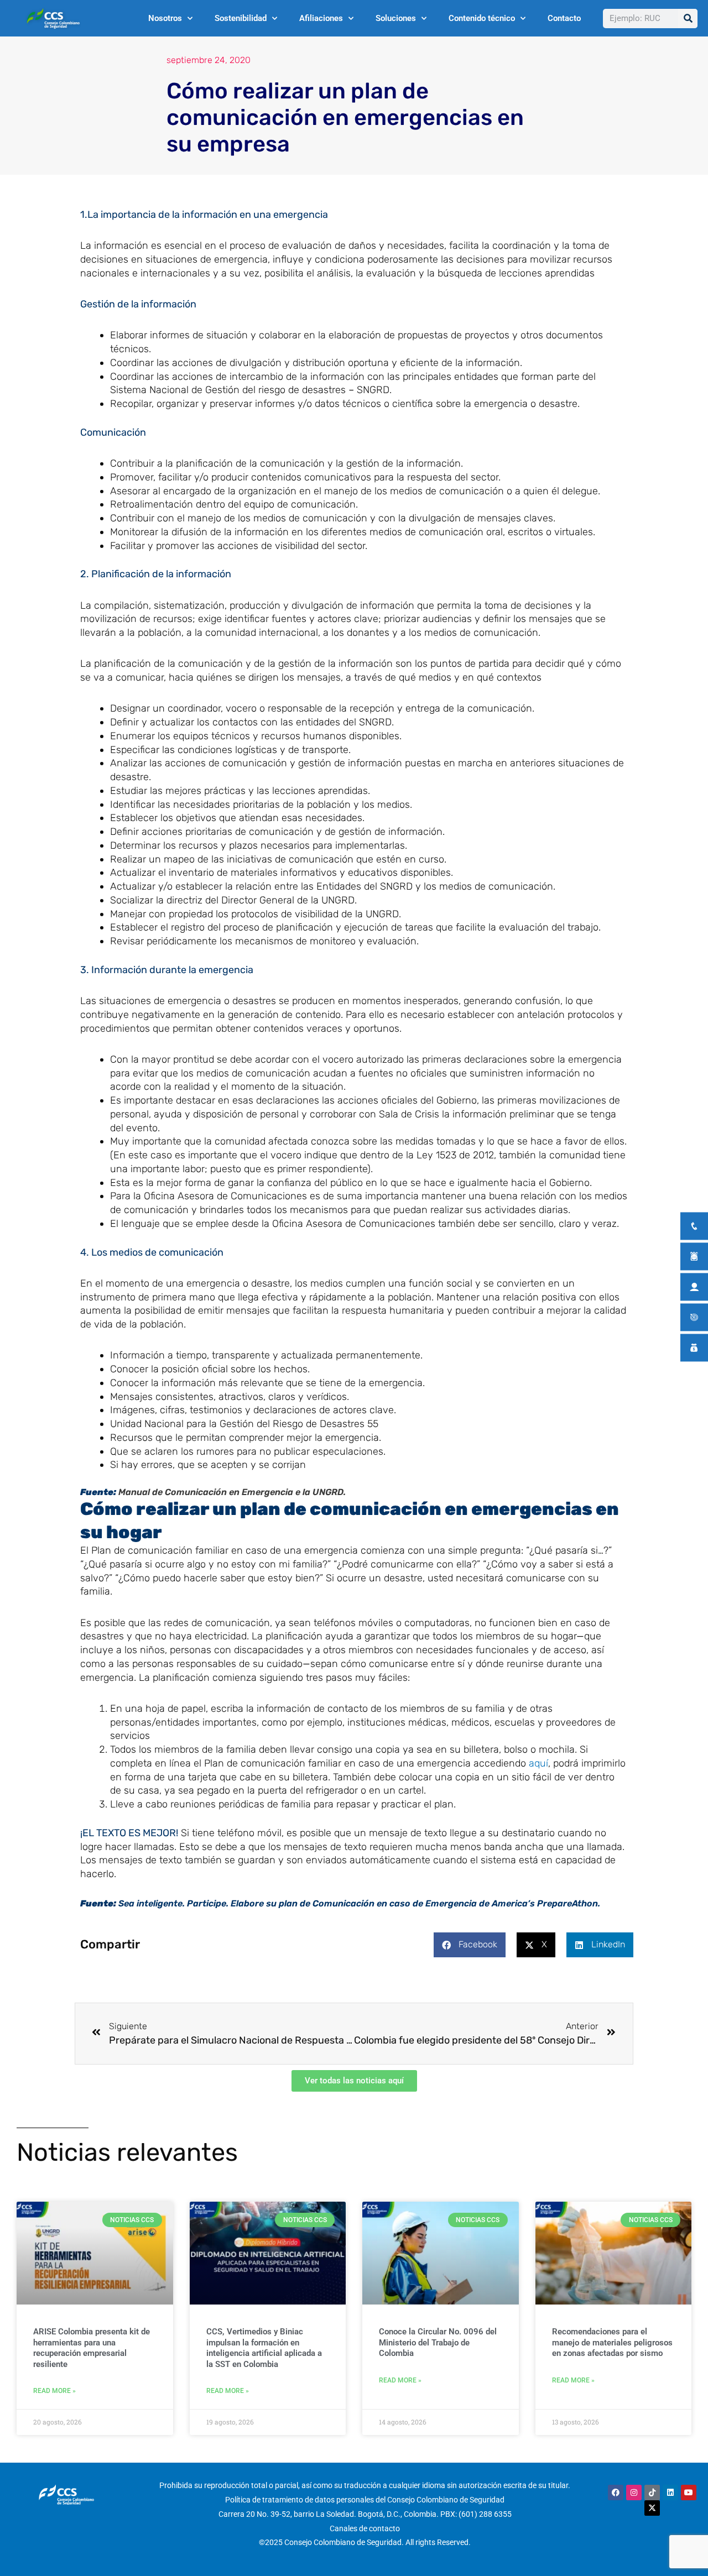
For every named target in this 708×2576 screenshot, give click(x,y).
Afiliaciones (321, 18)
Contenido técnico (482, 18)
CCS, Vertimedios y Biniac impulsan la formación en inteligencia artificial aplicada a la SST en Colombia (264, 2348)
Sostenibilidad (241, 18)
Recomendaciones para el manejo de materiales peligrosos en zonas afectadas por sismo (612, 2342)
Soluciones (396, 18)
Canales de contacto (365, 2528)
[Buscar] (688, 19)
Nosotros (165, 18)
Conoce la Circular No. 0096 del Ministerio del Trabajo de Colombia (438, 2342)
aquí (538, 1763)
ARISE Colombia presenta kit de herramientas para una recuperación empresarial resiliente (92, 2348)
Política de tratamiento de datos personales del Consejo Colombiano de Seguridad (365, 2500)
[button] (470, 1945)
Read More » (54, 2391)
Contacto (564, 18)
